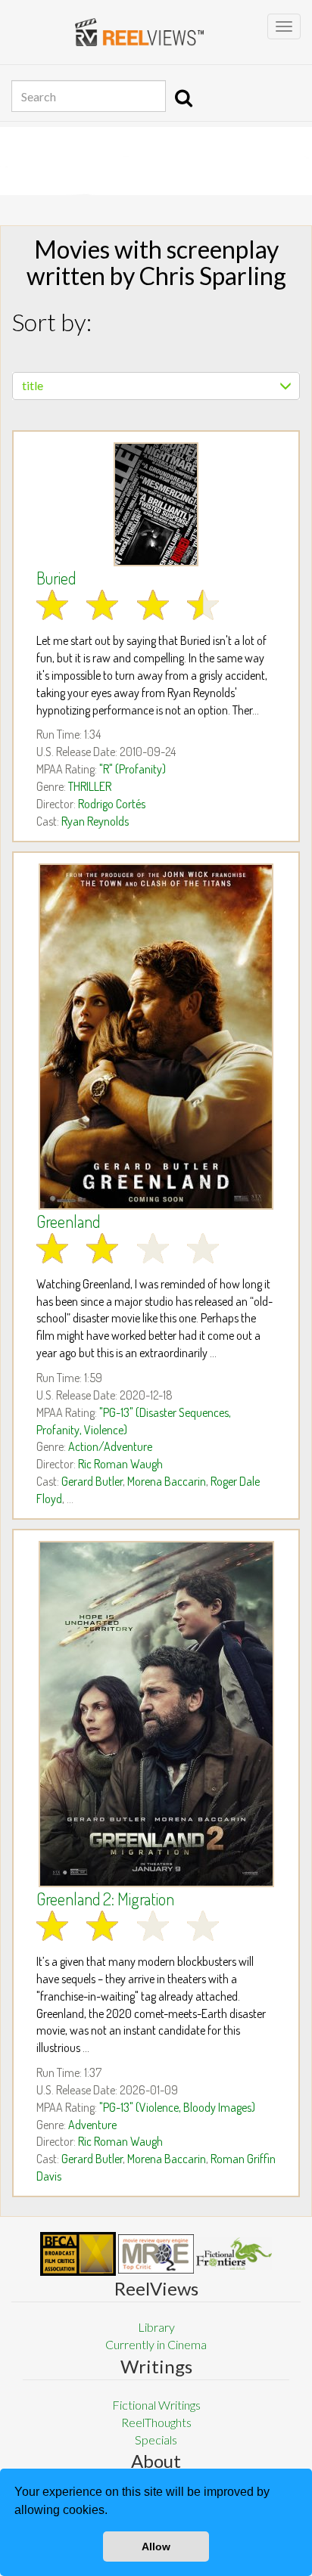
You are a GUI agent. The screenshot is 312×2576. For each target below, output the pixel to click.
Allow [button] (156, 2547)
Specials (156, 2440)
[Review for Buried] (156, 504)
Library (156, 2327)
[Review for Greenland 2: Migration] (156, 1714)
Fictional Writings (156, 2405)
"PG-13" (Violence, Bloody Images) (177, 2107)
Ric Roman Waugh (120, 1464)
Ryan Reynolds (95, 821)
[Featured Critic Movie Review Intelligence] (78, 2254)
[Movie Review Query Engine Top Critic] (156, 2254)
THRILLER (90, 786)
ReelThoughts (156, 2422)
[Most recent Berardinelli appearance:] (234, 2254)
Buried (56, 578)
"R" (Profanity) (133, 769)
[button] (113, 2512)
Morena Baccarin (167, 1481)
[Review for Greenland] (156, 1037)
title (33, 385)
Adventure (92, 2125)
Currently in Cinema (156, 2344)
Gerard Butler (92, 1481)
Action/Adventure (110, 1446)
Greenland (68, 1221)
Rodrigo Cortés (112, 804)
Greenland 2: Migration (105, 1899)
